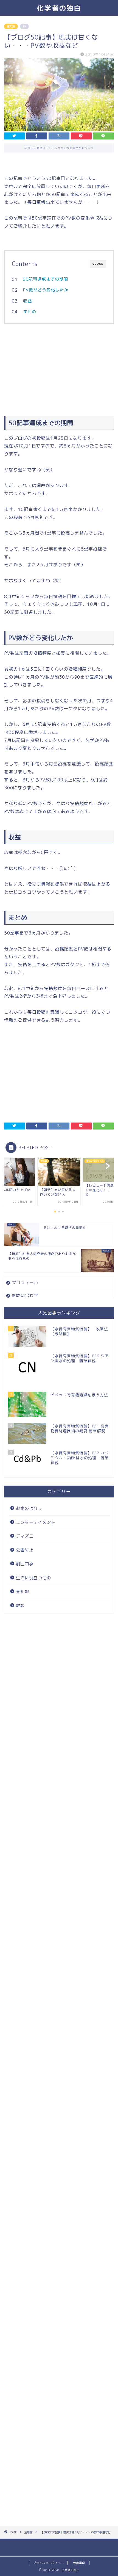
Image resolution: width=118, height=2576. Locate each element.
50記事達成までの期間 (46, 279)
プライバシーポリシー (48, 2563)
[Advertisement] (59, 369)
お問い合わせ (25, 1296)
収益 (27, 301)
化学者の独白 (59, 8)
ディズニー (27, 1536)
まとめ (30, 312)
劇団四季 (25, 1564)
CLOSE (98, 264)
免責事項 (79, 2563)
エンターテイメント (36, 1522)
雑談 (20, 1606)
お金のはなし (29, 1508)
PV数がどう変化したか (46, 290)
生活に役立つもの (33, 1578)
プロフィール (25, 1283)
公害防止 (25, 1550)
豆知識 (11, 26)
